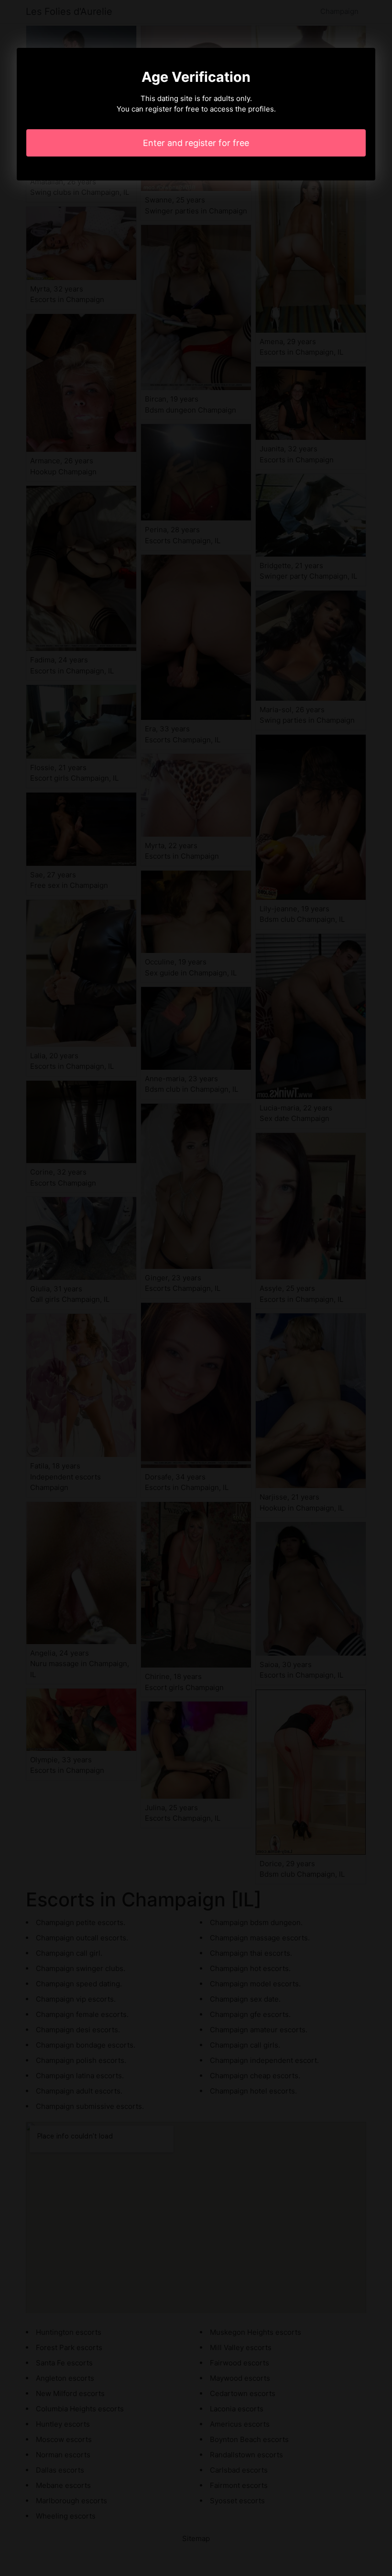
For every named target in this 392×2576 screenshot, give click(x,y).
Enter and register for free (196, 143)
